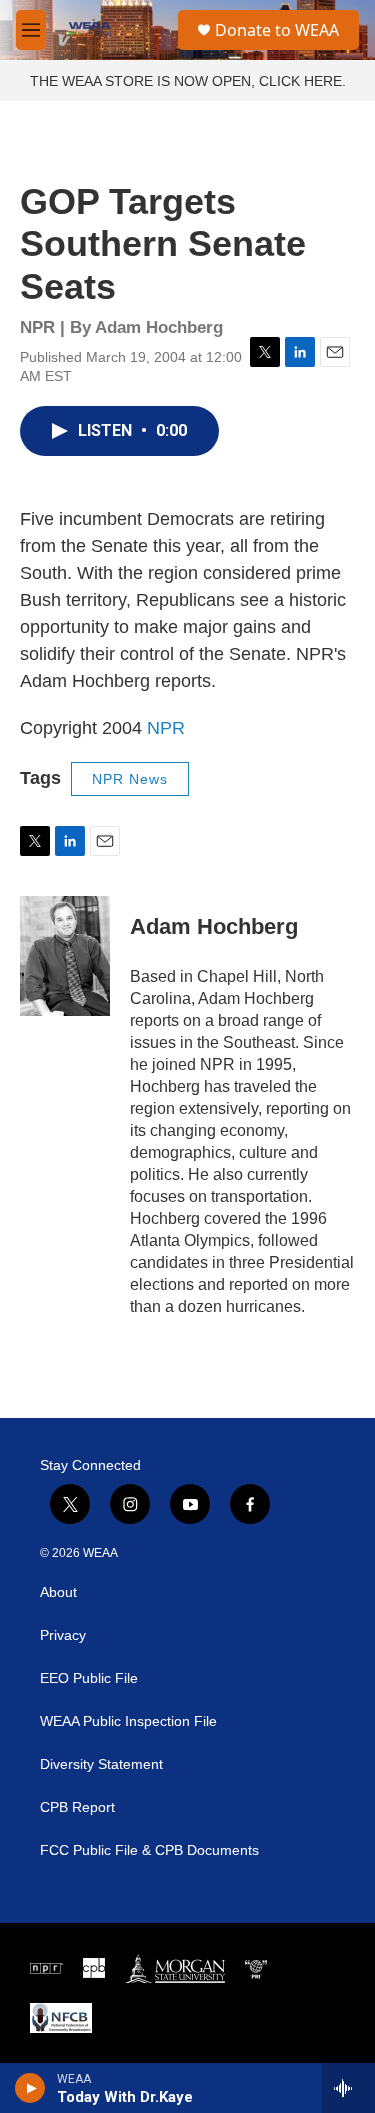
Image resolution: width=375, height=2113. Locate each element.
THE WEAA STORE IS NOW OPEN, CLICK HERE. (188, 81)
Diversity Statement (101, 1764)
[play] (30, 2088)
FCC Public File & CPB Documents (149, 1850)
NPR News (130, 779)
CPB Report (77, 1807)
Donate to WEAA (277, 30)
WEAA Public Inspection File (128, 1721)
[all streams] (348, 2088)
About (58, 1592)
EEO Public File (89, 1678)
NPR (166, 728)
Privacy (63, 1635)
